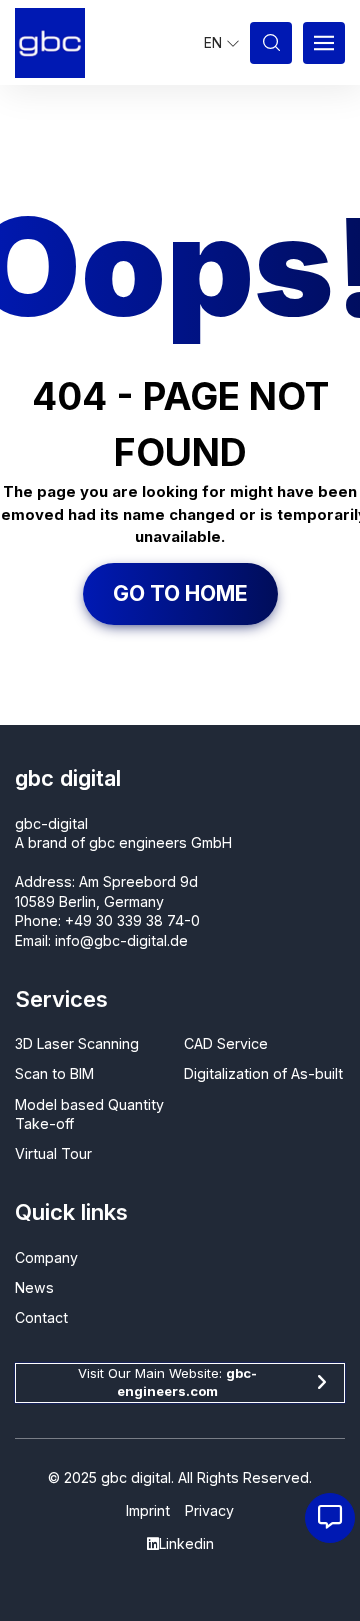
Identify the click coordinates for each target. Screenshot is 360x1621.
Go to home (180, 593)
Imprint (148, 1510)
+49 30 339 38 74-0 (132, 920)
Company (46, 1257)
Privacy (209, 1510)
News (34, 1287)
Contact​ (41, 1317)
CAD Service (226, 1043)
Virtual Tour (53, 1153)
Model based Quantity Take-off (89, 1114)
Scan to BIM (54, 1073)
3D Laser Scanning (77, 1043)
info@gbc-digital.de (121, 940)
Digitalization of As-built (263, 1073)
